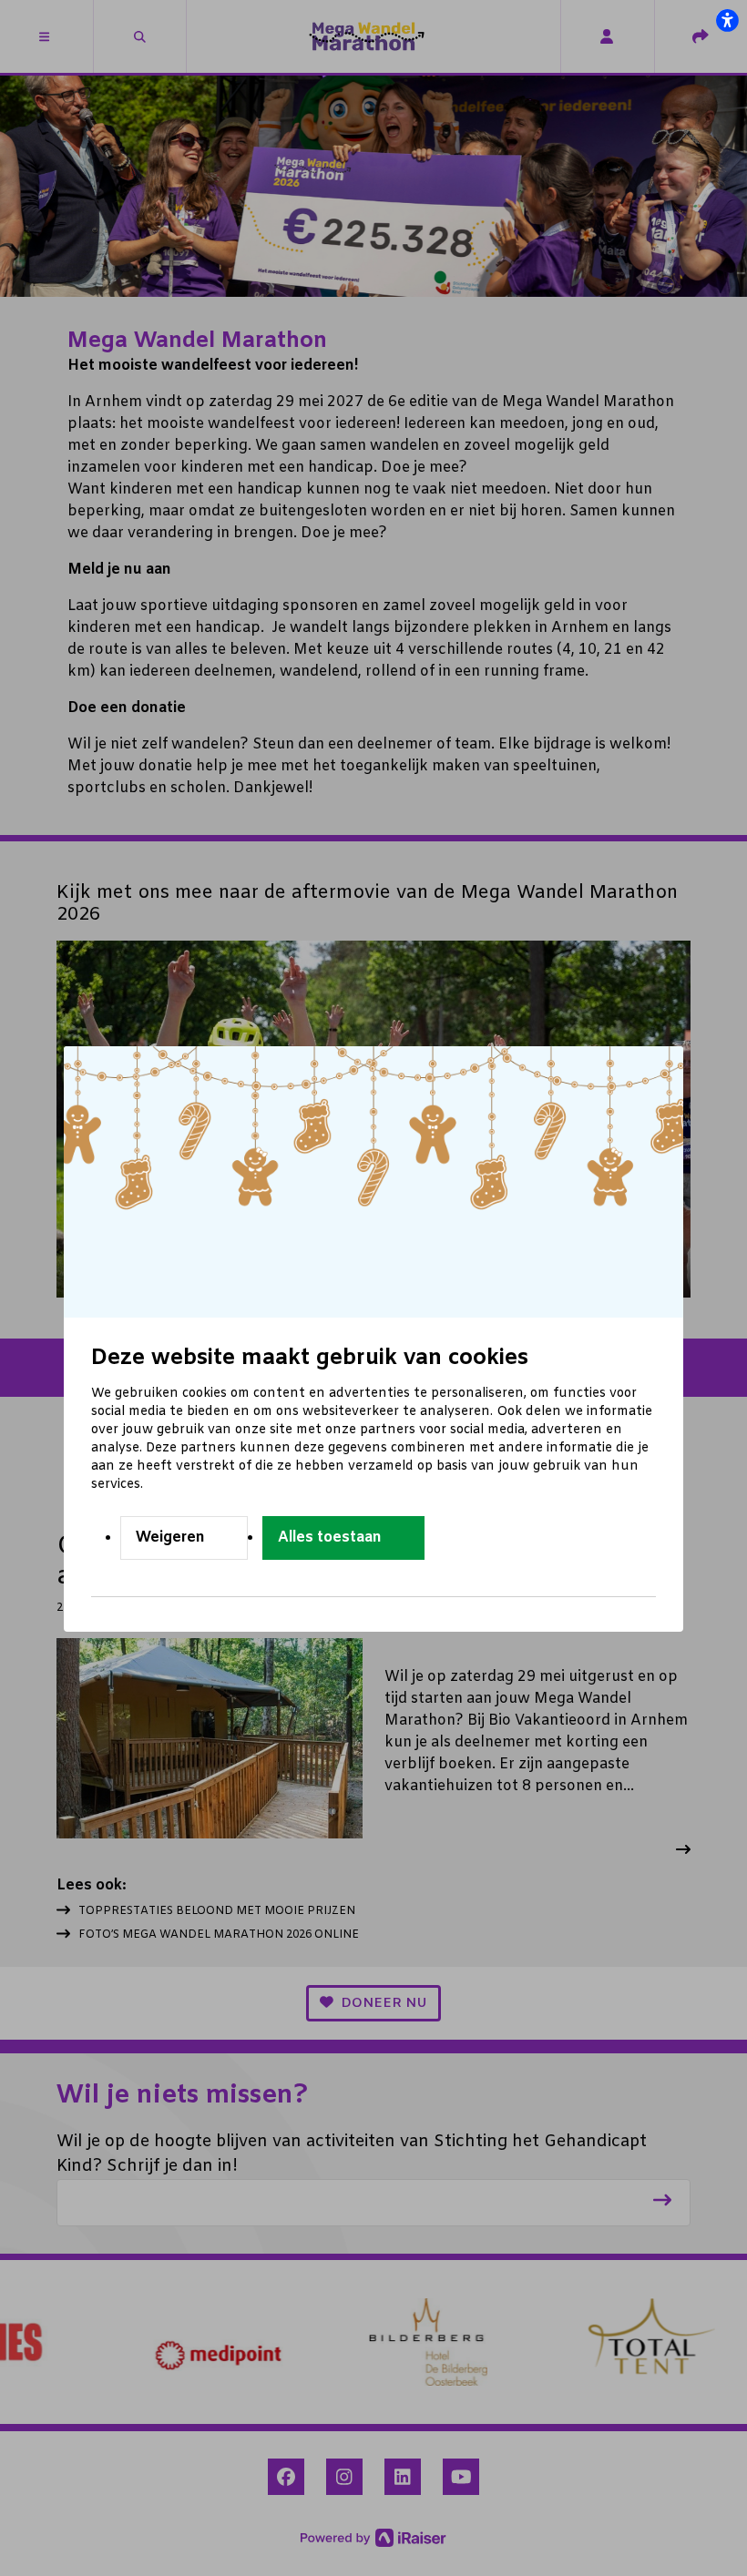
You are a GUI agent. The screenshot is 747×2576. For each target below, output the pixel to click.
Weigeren (170, 1537)
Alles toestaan (330, 1537)
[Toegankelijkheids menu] (727, 20)
